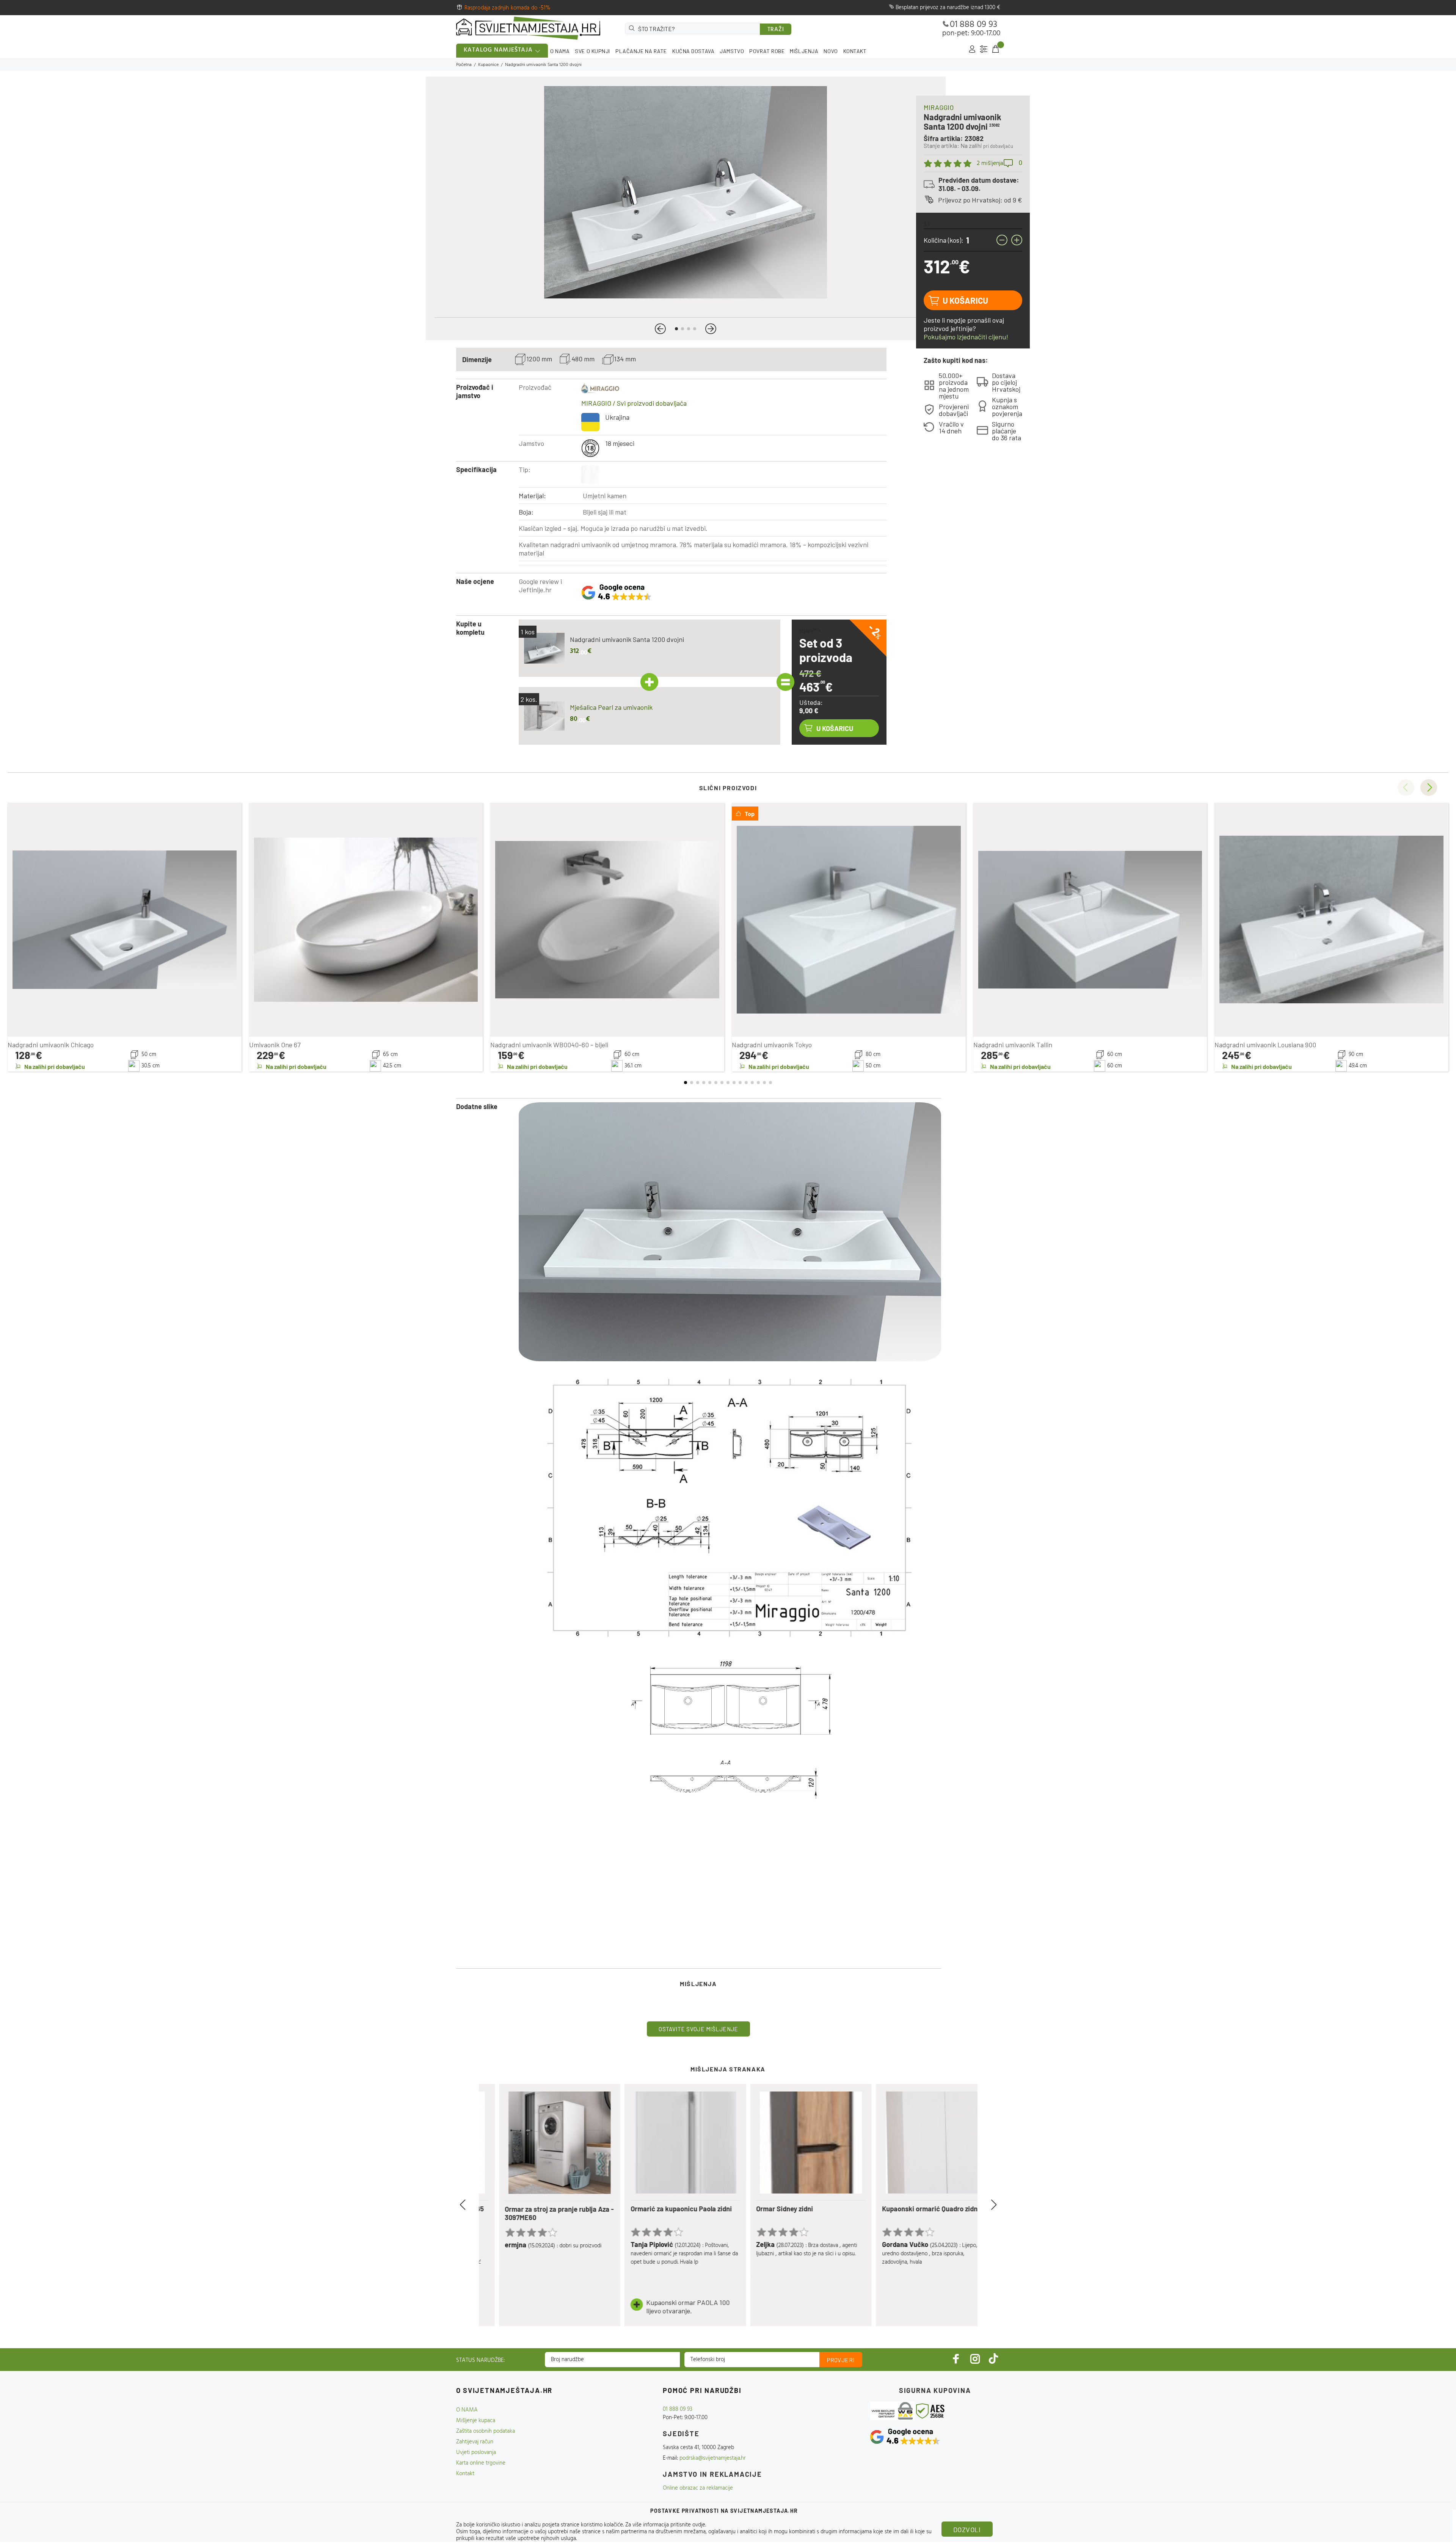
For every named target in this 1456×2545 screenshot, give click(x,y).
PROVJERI (841, 2360)
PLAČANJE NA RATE (641, 51)
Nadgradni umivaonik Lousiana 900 (1265, 1045)
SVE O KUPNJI (592, 51)
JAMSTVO (732, 51)
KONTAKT (855, 51)
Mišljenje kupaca (476, 2421)
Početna (464, 65)
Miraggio (939, 107)
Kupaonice (488, 65)
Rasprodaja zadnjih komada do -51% (508, 8)
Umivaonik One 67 (275, 1045)
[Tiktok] (993, 2359)
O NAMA (560, 51)
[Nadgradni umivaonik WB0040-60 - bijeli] (607, 920)
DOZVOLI (967, 2529)
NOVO (831, 51)
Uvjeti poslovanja (476, 2452)
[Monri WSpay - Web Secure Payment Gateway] (892, 2411)
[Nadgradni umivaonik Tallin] (1090, 920)
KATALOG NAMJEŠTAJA (498, 50)
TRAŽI (776, 30)
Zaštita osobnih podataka (486, 2431)
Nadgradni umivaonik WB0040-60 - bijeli (549, 1045)
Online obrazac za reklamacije (698, 2488)
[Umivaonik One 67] (366, 920)
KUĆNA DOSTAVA (693, 51)
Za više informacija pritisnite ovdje (665, 2525)
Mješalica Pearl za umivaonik (611, 707)
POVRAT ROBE (767, 51)
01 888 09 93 (974, 25)
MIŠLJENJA (804, 51)
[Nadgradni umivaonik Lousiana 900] (1331, 920)
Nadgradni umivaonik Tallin (1013, 1045)
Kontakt (465, 2474)
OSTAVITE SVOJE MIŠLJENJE (698, 2029)
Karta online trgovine (481, 2463)
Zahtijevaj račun (475, 2442)
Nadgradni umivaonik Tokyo (772, 1045)
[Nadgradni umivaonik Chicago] (125, 920)
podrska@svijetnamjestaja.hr (713, 2458)
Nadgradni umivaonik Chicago (51, 1045)
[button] (660, 329)
